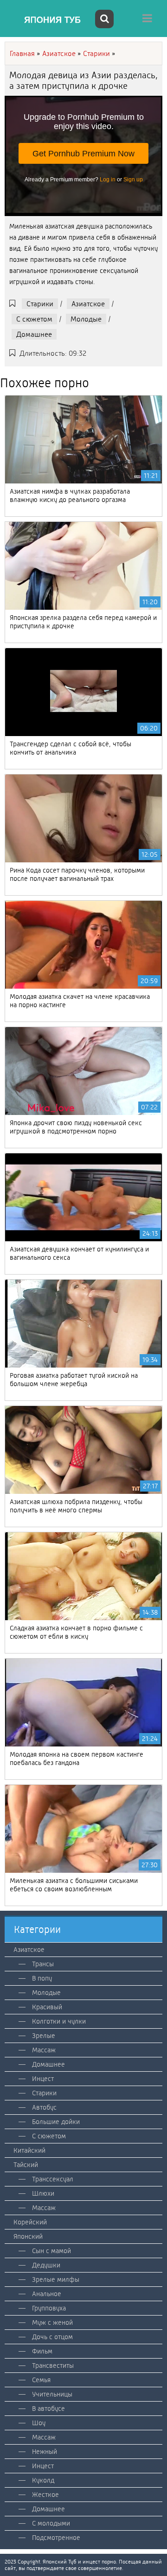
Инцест (43, 2079)
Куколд (43, 2480)
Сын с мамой (51, 2251)
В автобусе (48, 2409)
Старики (40, 304)
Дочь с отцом (52, 2337)
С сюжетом (34, 319)
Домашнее (34, 334)
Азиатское (88, 304)
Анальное (47, 2294)
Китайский (29, 2150)
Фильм (42, 2351)
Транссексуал (53, 2179)
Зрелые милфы (56, 2279)
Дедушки (46, 2265)
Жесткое (45, 2495)
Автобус (44, 2107)
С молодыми (51, 2523)
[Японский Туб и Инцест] (49, 20)
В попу (42, 1978)
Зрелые (44, 2036)
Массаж (44, 2050)
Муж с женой (52, 2322)
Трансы (43, 1964)
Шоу (39, 2423)
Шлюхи (43, 2193)
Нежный (45, 2452)
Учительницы (52, 2394)
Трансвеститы (53, 2365)
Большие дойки (56, 2122)
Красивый (47, 2007)
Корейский (30, 2222)
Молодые (86, 319)
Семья (41, 2380)
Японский (28, 2236)
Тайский (26, 2165)
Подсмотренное (56, 2538)
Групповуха (49, 2308)
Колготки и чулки (59, 2021)
